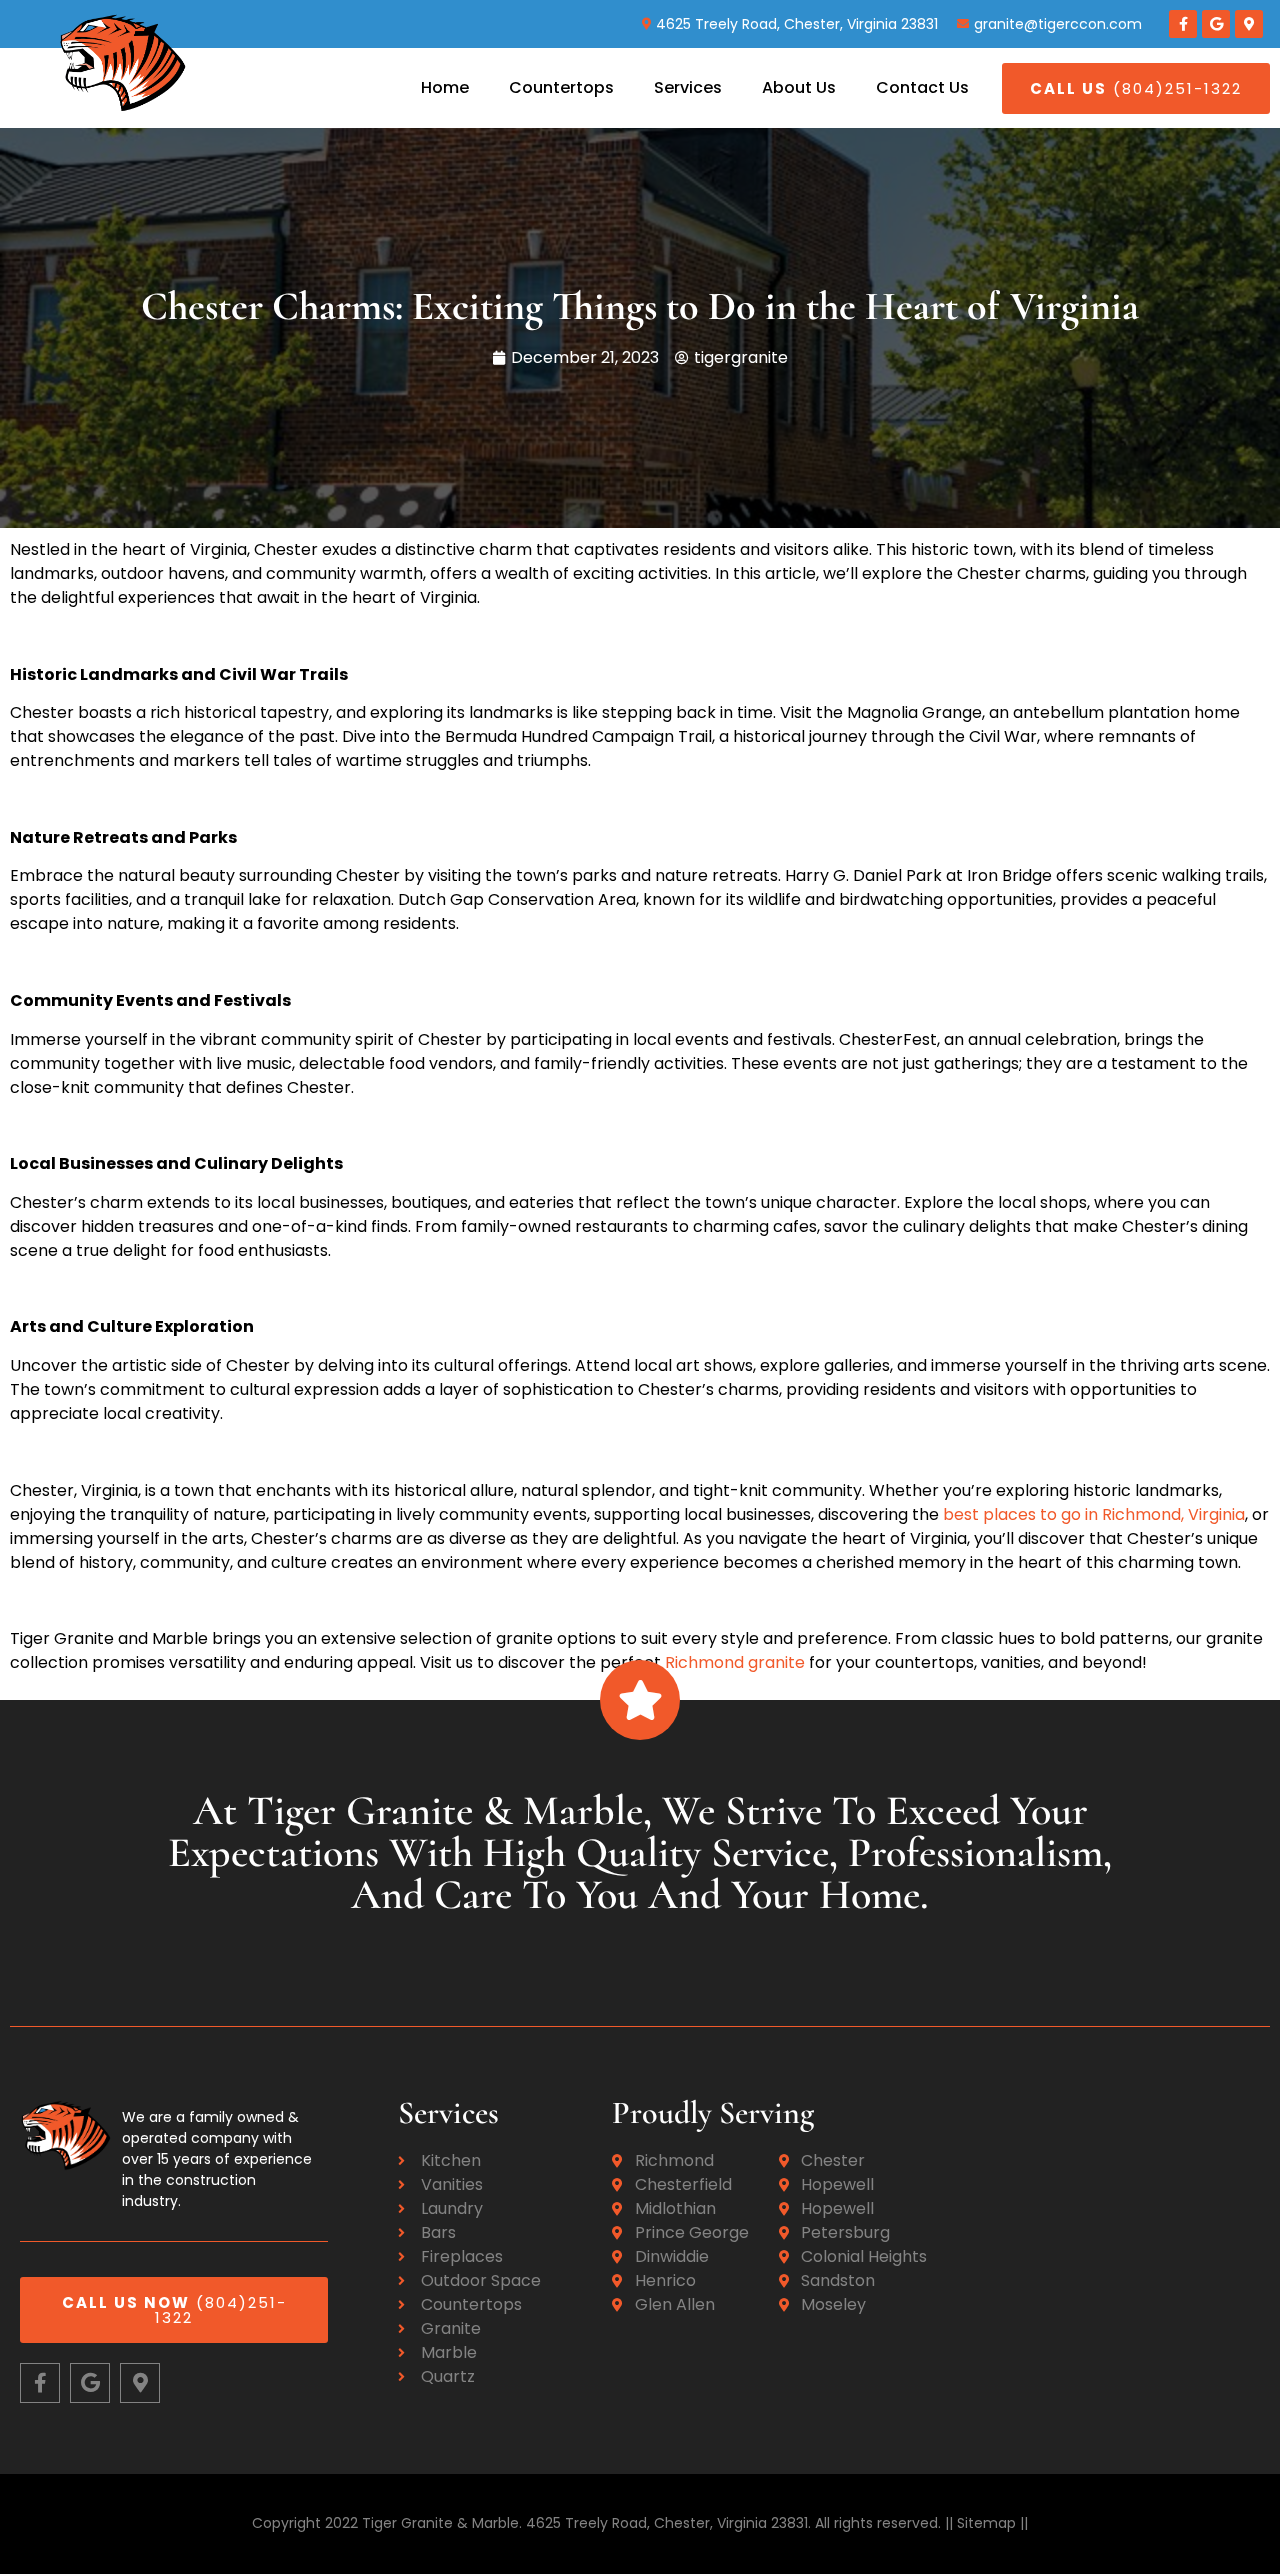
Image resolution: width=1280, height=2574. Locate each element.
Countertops (561, 87)
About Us (799, 87)
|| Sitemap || (984, 2523)
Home (445, 87)
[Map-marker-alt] (1249, 24)
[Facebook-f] (1183, 24)
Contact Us (922, 87)
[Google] (1216, 24)
